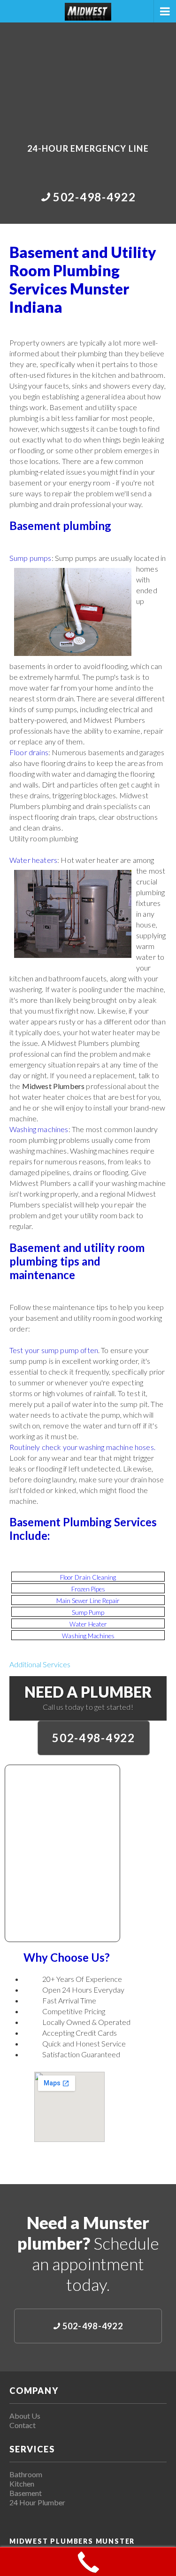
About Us (25, 2416)
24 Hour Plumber (37, 2502)
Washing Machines (88, 1636)
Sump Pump (88, 1612)
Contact (23, 2425)
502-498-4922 (93, 1738)
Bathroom (26, 2474)
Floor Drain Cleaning (88, 1577)
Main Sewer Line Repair (88, 1601)
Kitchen (22, 2484)
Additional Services (40, 1664)
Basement (26, 2493)
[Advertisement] (88, 76)
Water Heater (88, 1624)
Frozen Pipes (88, 1589)
